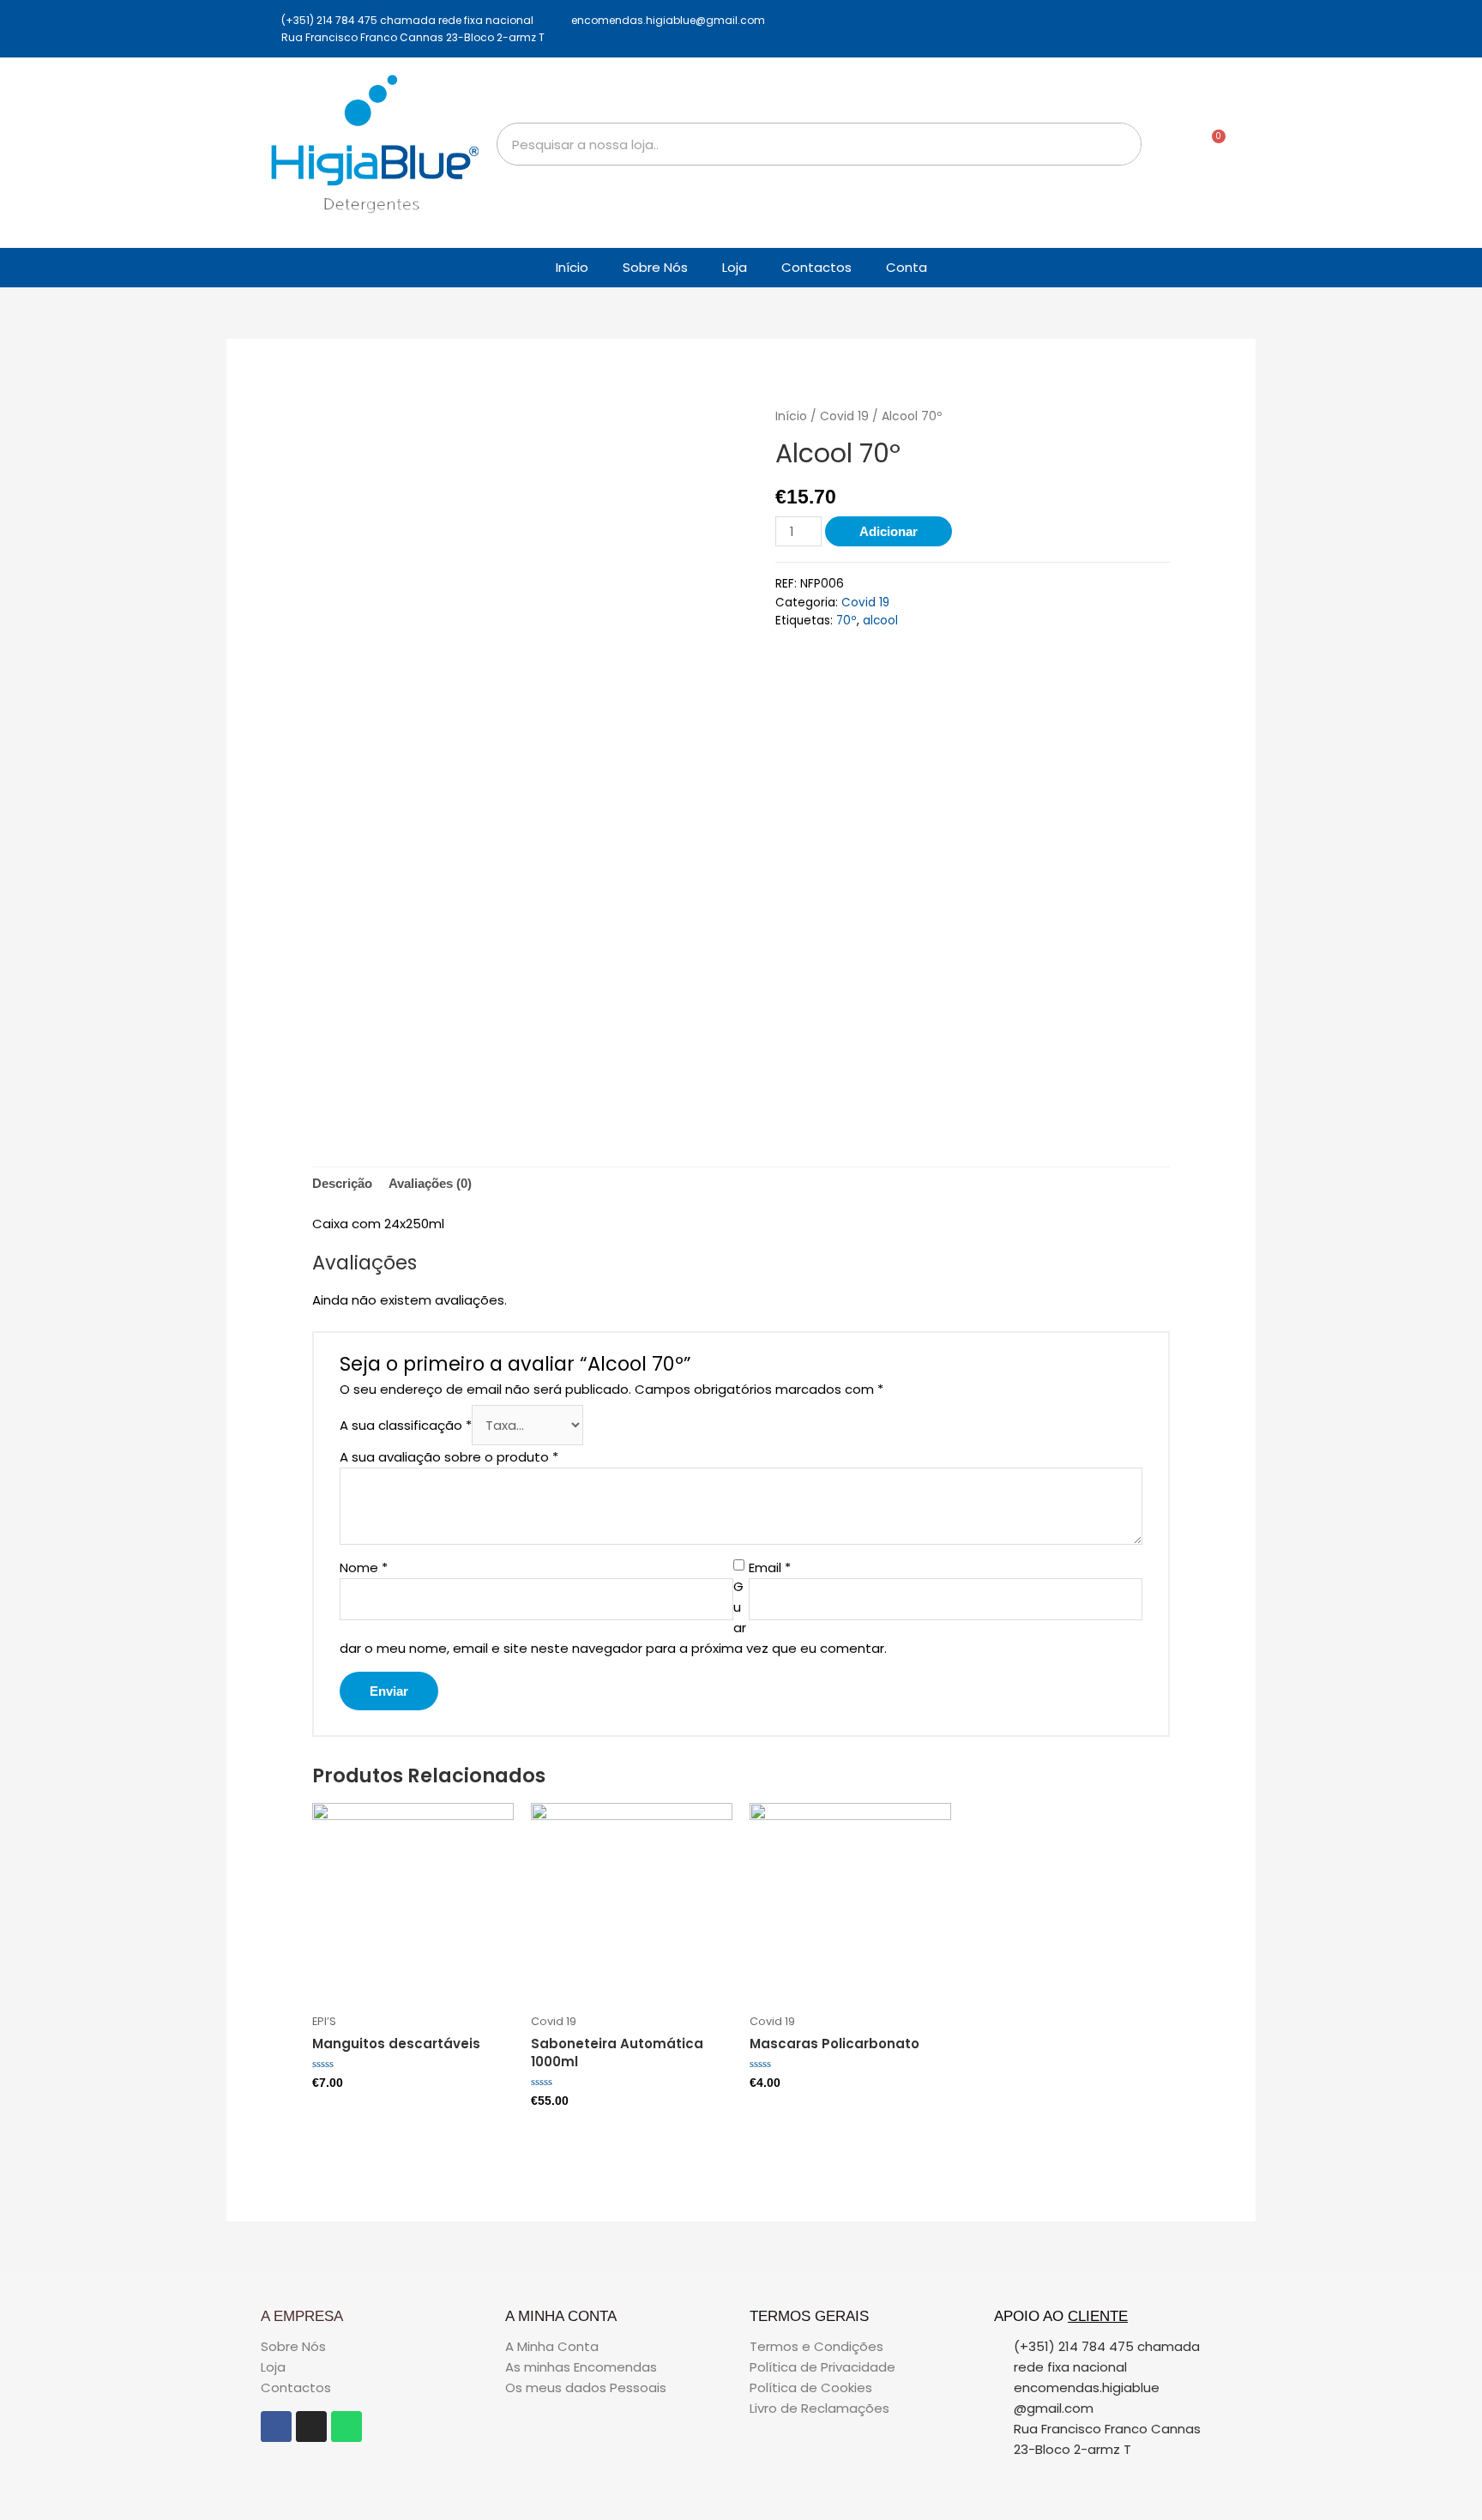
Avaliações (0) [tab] (430, 1183)
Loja (735, 267)
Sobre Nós (655, 267)
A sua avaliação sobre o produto (449, 1457)
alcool (880, 621)
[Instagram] (311, 2427)
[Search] (1119, 144)
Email (770, 1567)
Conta (907, 267)
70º (846, 621)
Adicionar (889, 531)
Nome (364, 1567)
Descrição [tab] (342, 1183)
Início (572, 267)
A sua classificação (406, 1425)
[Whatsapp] (346, 2427)
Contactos (816, 267)
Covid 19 (844, 416)
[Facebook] (276, 2427)
